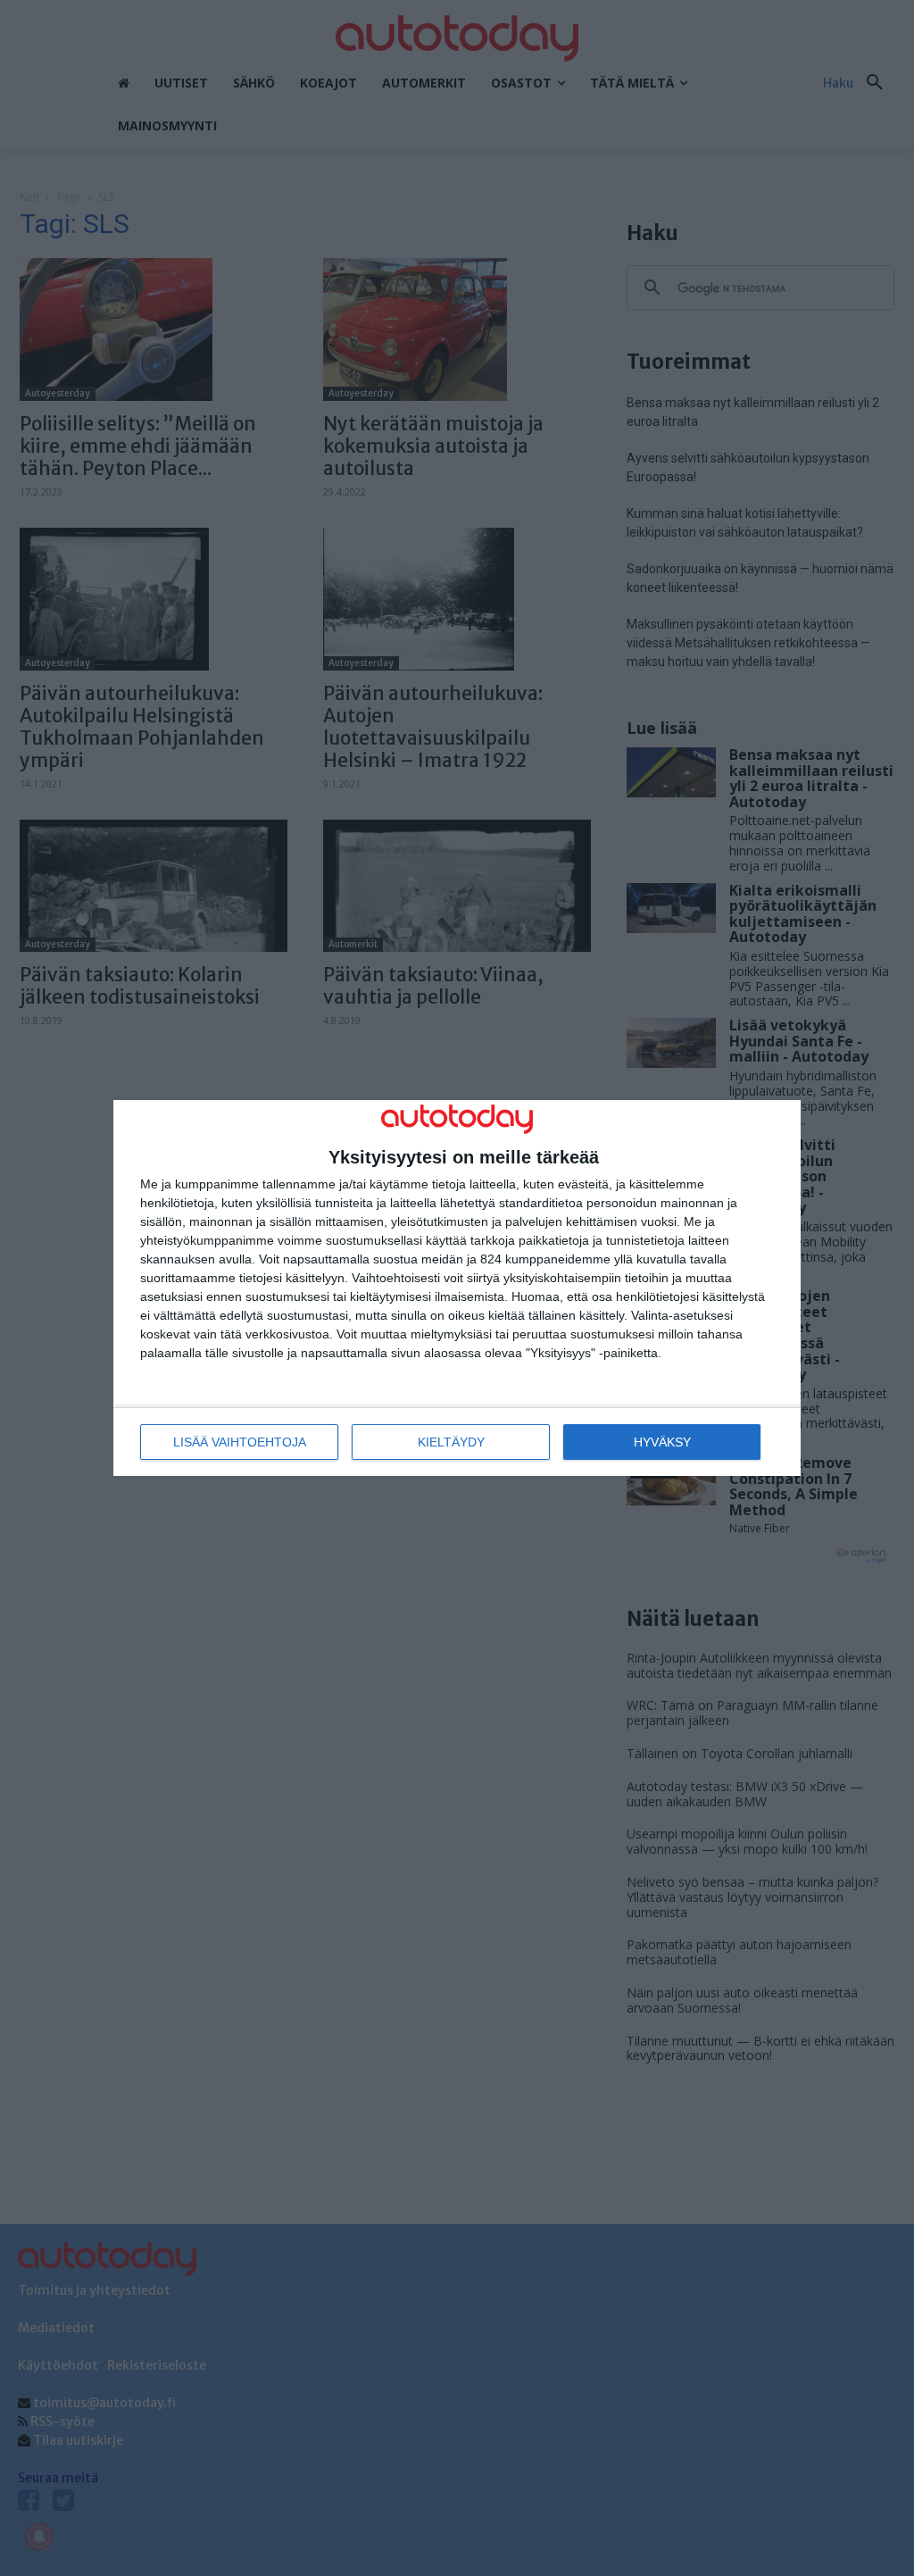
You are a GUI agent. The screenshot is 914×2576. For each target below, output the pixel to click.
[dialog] (457, 1288)
